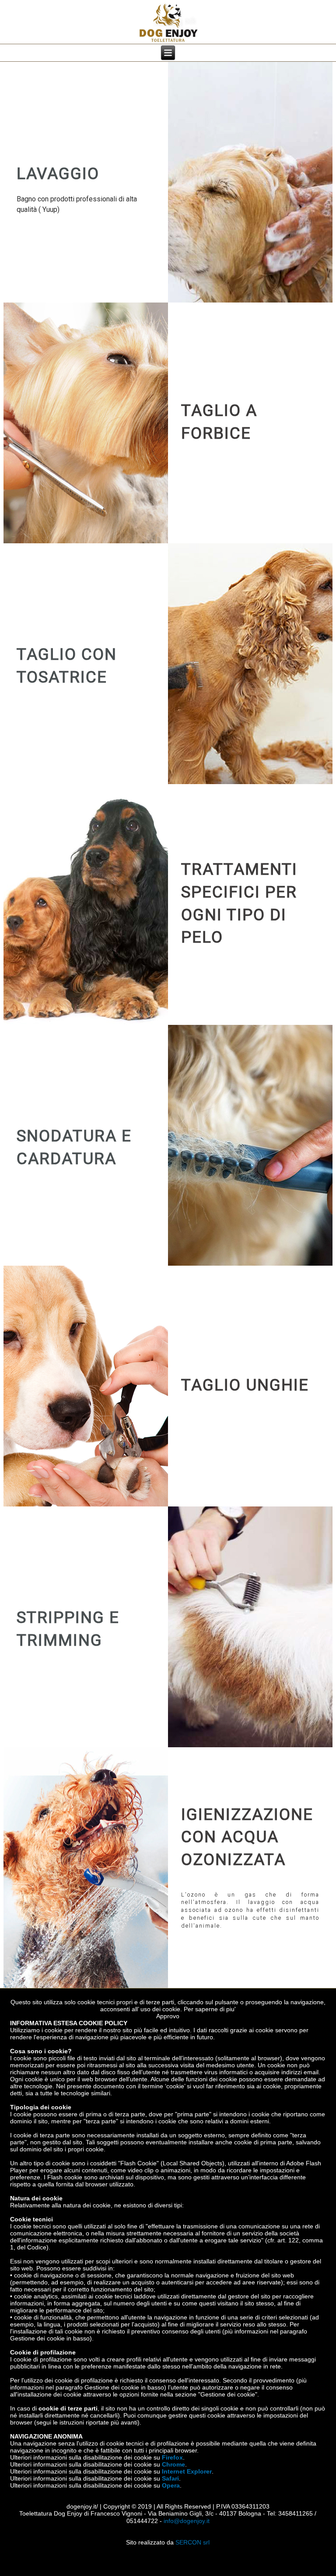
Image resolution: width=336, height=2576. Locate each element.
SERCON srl (192, 2542)
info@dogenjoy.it (187, 2521)
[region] (168, 182)
